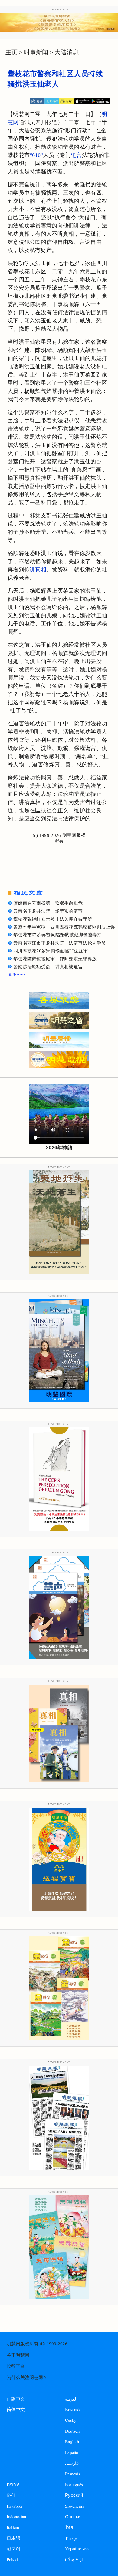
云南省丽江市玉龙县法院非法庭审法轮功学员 (60, 943)
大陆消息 (67, 52)
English (72, 2442)
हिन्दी (11, 2495)
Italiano (13, 2527)
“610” (36, 155)
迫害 (76, 155)
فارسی (72, 2463)
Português (74, 2484)
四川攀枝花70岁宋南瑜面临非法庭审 (51, 951)
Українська (77, 2549)
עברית (13, 2484)
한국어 (14, 2549)
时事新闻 (36, 52)
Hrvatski (14, 2506)
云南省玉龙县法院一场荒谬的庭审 (48, 911)
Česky (71, 2420)
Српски (73, 2517)
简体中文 (16, 2410)
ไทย (69, 2527)
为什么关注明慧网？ (27, 2377)
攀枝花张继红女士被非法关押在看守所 (53, 919)
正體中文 (16, 2399)
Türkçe (71, 2538)
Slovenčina (75, 2506)
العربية (71, 2399)
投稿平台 (16, 2366)
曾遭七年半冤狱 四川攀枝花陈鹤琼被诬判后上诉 (64, 927)
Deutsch (72, 2431)
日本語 (14, 2538)
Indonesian (16, 2517)
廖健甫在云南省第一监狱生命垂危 (48, 903)
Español (72, 2452)
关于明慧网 (18, 2355)
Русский (74, 2495)
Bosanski (73, 2409)
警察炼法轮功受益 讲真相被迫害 (48, 967)
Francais (73, 2474)
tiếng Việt (74, 2559)
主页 (11, 52)
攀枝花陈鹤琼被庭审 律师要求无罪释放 (55, 959)
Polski (12, 2559)
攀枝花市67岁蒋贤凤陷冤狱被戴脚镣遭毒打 (57, 935)
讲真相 (38, 570)
